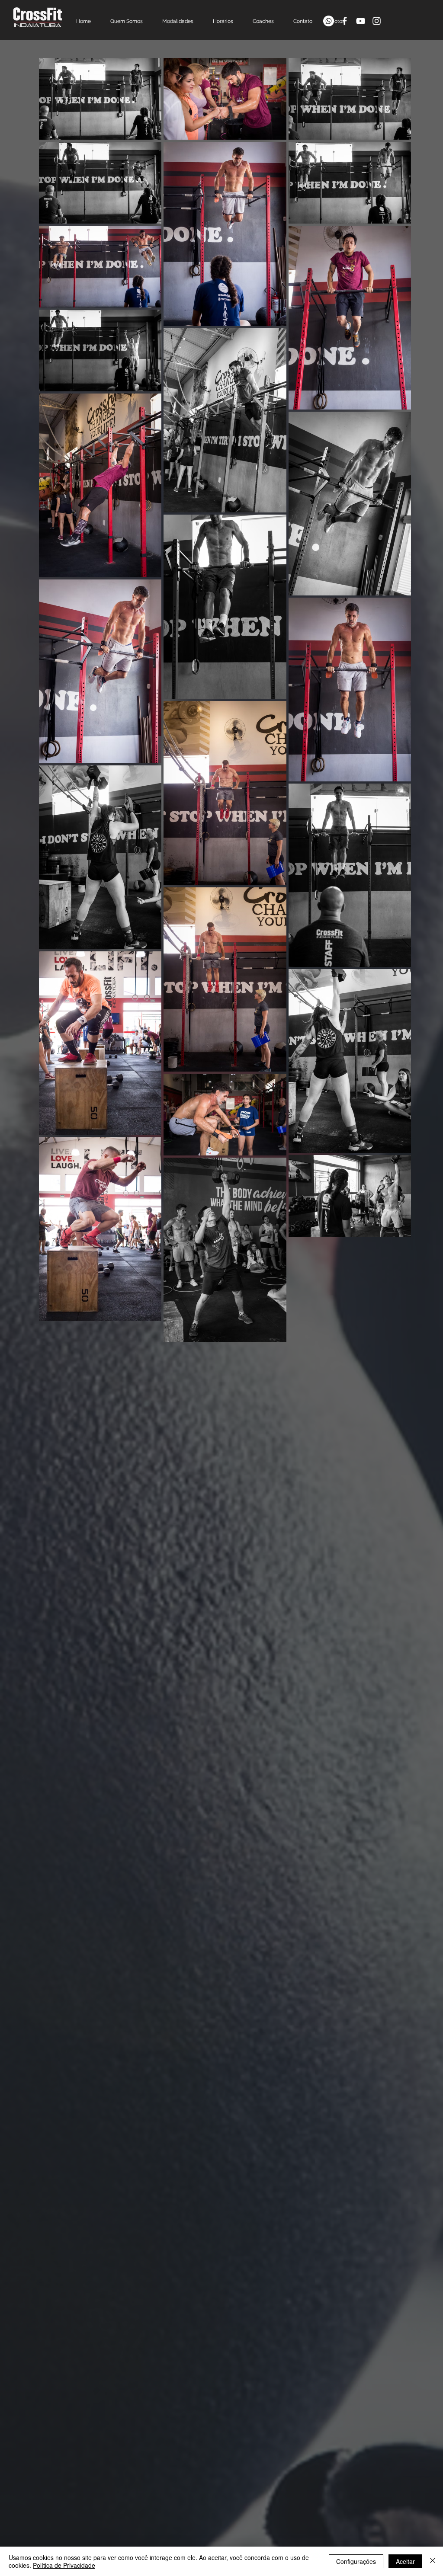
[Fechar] (433, 2561)
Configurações (356, 2561)
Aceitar (405, 2561)
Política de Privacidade (64, 2565)
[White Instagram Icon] (377, 21)
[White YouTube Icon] (361, 21)
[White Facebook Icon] (345, 21)
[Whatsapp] (329, 21)
